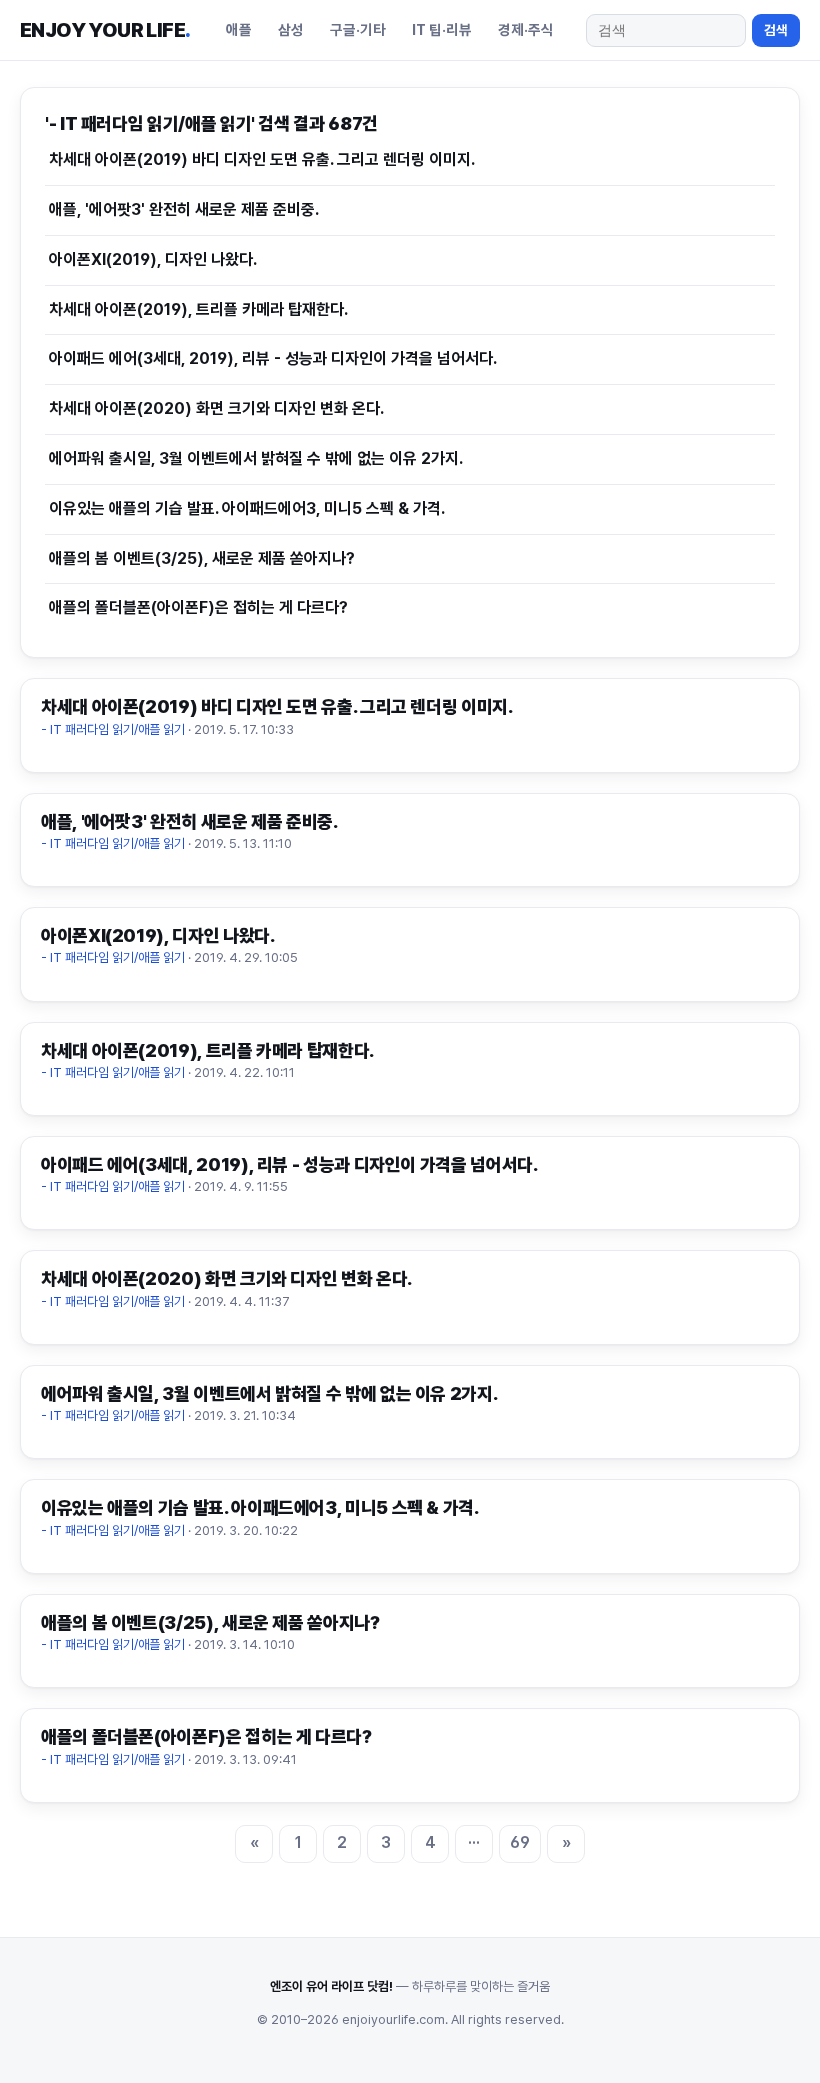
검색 (776, 30)
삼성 (291, 29)
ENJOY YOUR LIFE (105, 30)
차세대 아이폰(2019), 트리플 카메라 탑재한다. (198, 309)
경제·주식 (526, 29)
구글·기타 (358, 29)
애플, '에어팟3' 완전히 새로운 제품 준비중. (184, 209)
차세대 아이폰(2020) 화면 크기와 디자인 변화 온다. (216, 408)
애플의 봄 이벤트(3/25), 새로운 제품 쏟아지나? (202, 558)
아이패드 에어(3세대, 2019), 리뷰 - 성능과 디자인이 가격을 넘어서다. (273, 358)
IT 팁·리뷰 (442, 29)
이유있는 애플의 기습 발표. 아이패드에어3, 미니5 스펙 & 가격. (247, 508)
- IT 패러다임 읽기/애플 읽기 (113, 729)
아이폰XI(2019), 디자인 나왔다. (153, 259)
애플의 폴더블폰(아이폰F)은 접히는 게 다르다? (198, 607)
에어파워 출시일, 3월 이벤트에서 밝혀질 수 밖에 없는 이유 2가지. (256, 458)
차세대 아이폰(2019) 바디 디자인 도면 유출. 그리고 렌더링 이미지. (262, 159)
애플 (239, 29)
